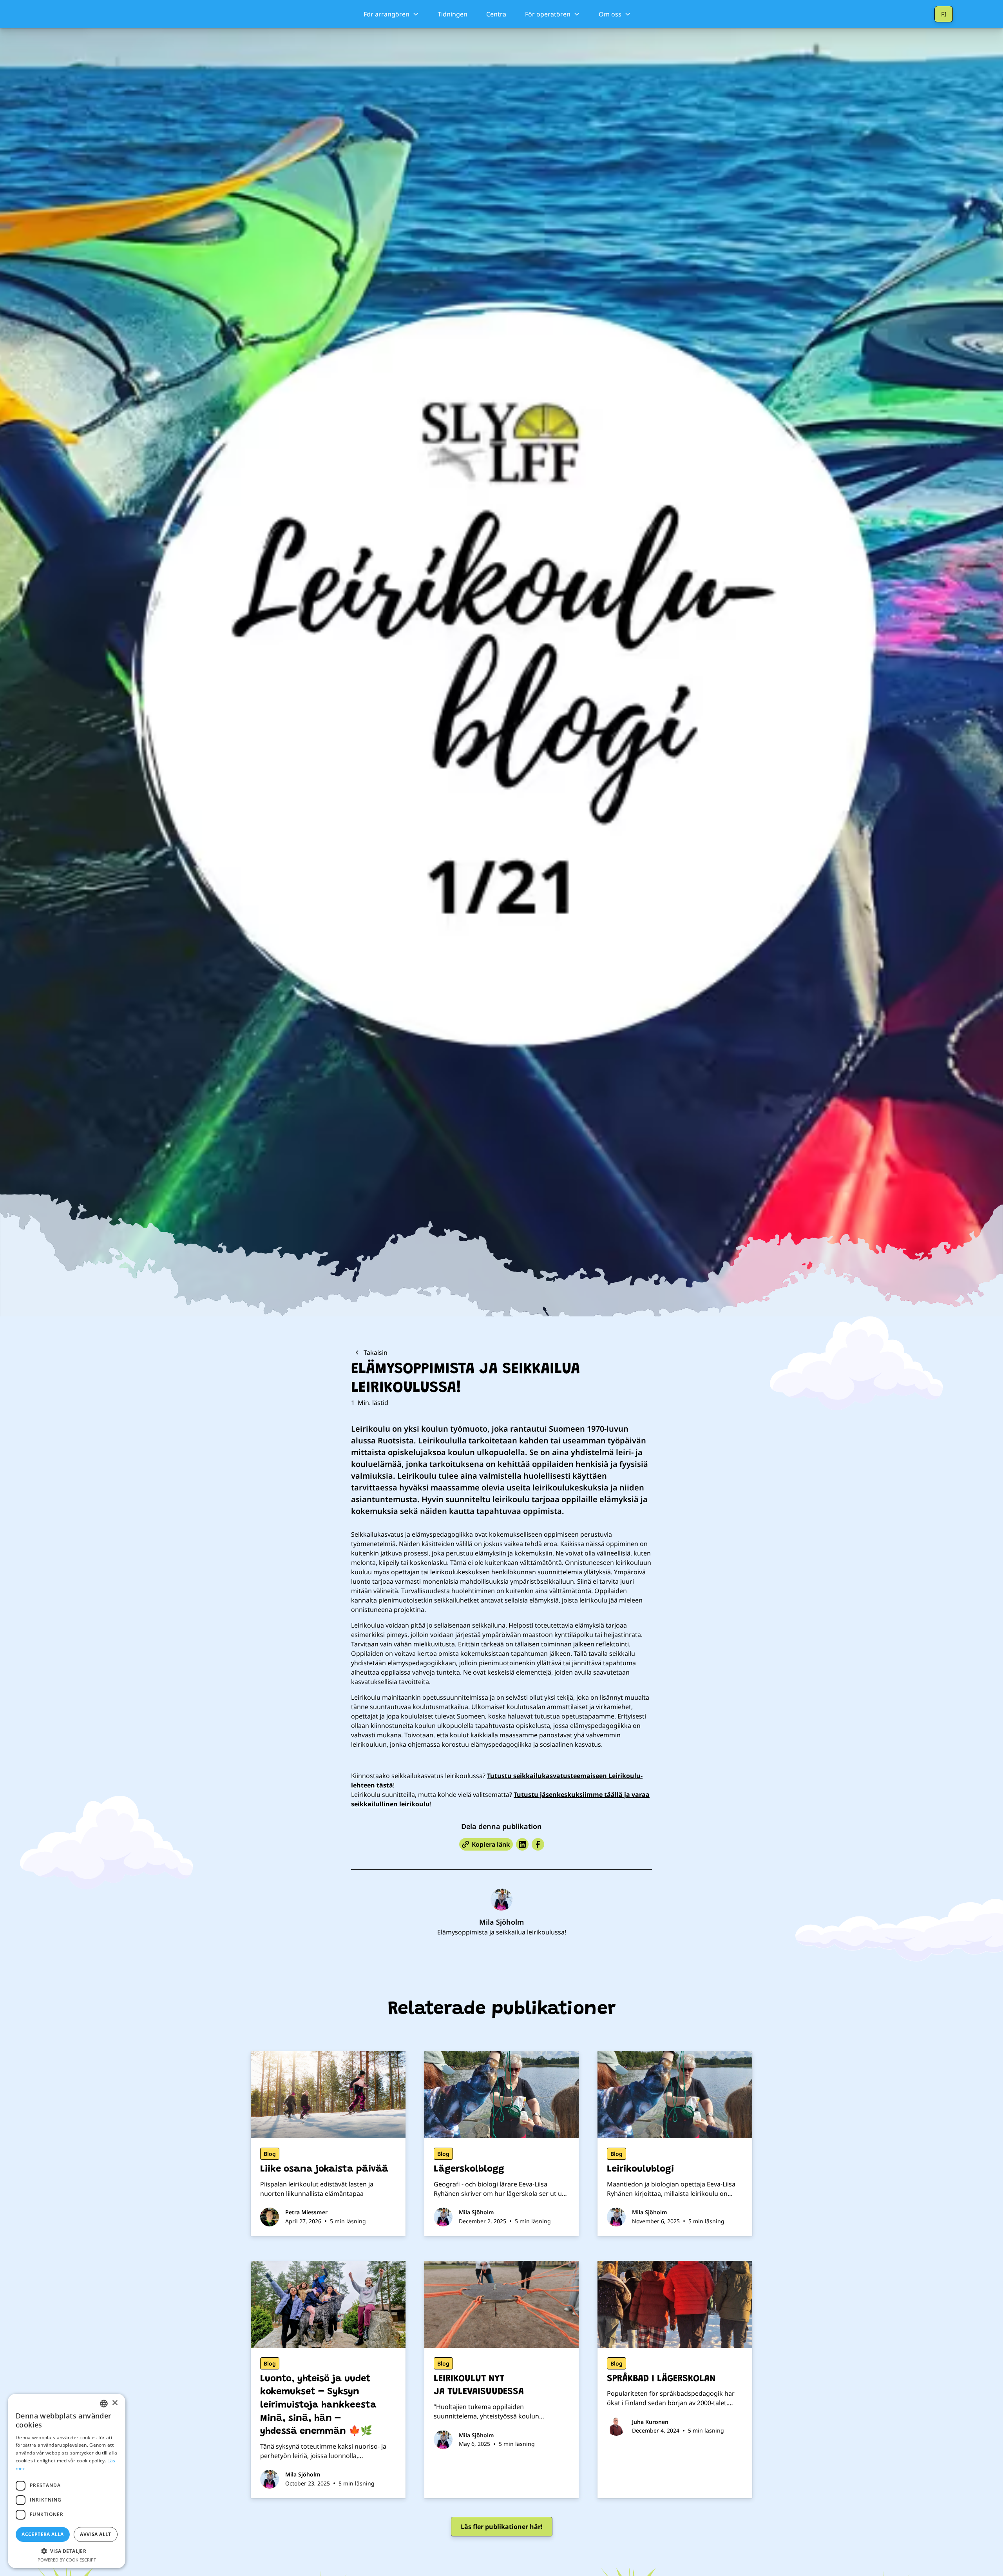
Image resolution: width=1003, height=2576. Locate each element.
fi (944, 14)
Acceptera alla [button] (43, 2534)
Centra (496, 14)
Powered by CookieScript (67, 2560)
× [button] (115, 2403)
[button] (391, 14)
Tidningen (453, 14)
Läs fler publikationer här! (502, 2527)
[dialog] (67, 2481)
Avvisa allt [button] (95, 2534)
